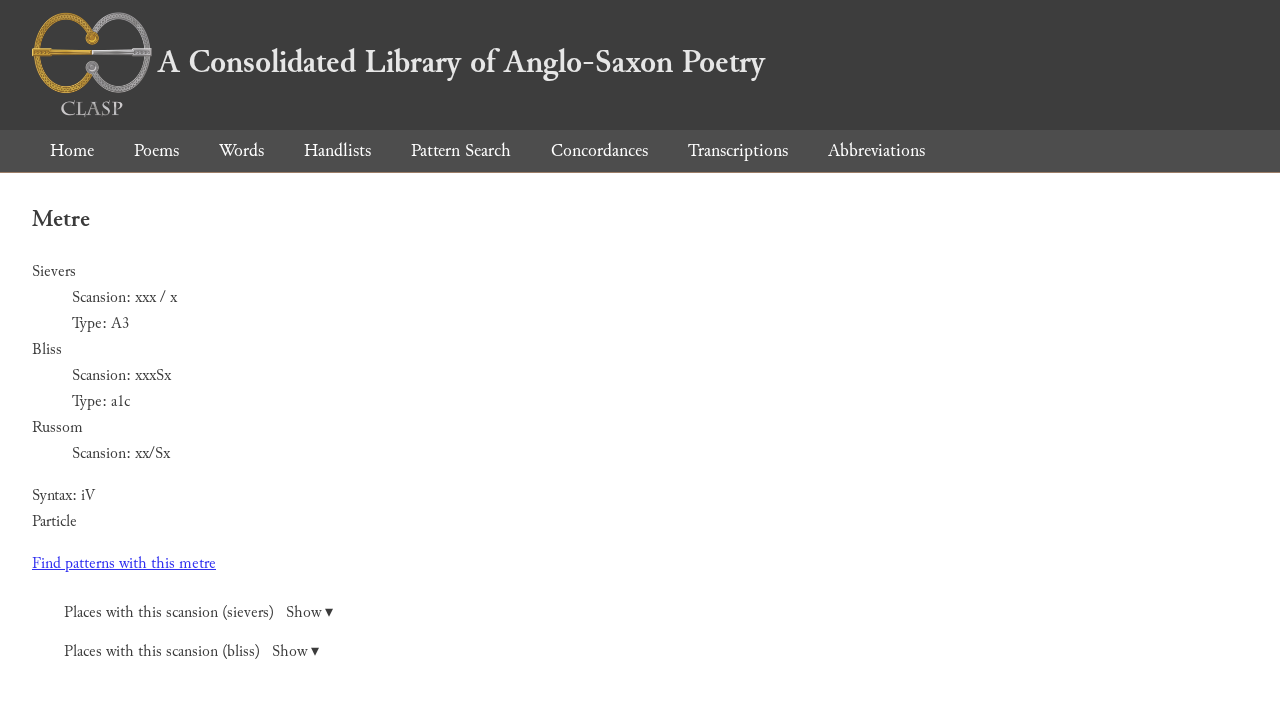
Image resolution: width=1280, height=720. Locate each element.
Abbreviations (876, 150)
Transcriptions (738, 150)
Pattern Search (461, 150)
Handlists (337, 150)
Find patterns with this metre (124, 563)
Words (241, 150)
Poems (156, 150)
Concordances (599, 150)
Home (72, 150)
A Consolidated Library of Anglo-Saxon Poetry (461, 62)
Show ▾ (309, 612)
